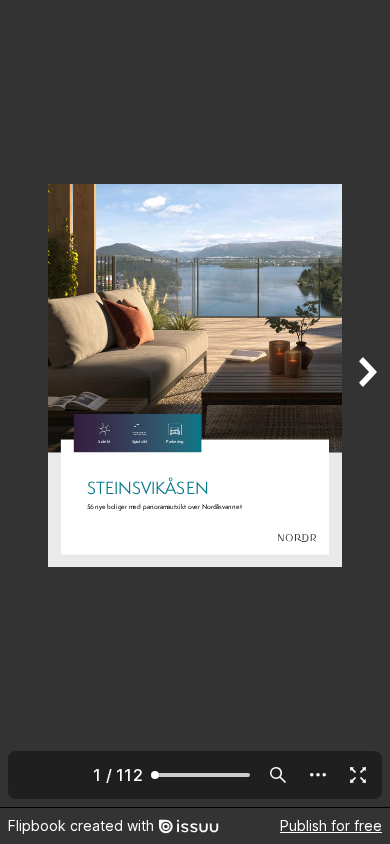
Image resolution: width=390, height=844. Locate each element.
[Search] (278, 775)
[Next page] (366, 403)
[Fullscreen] (358, 775)
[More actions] (318, 775)
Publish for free (331, 825)
